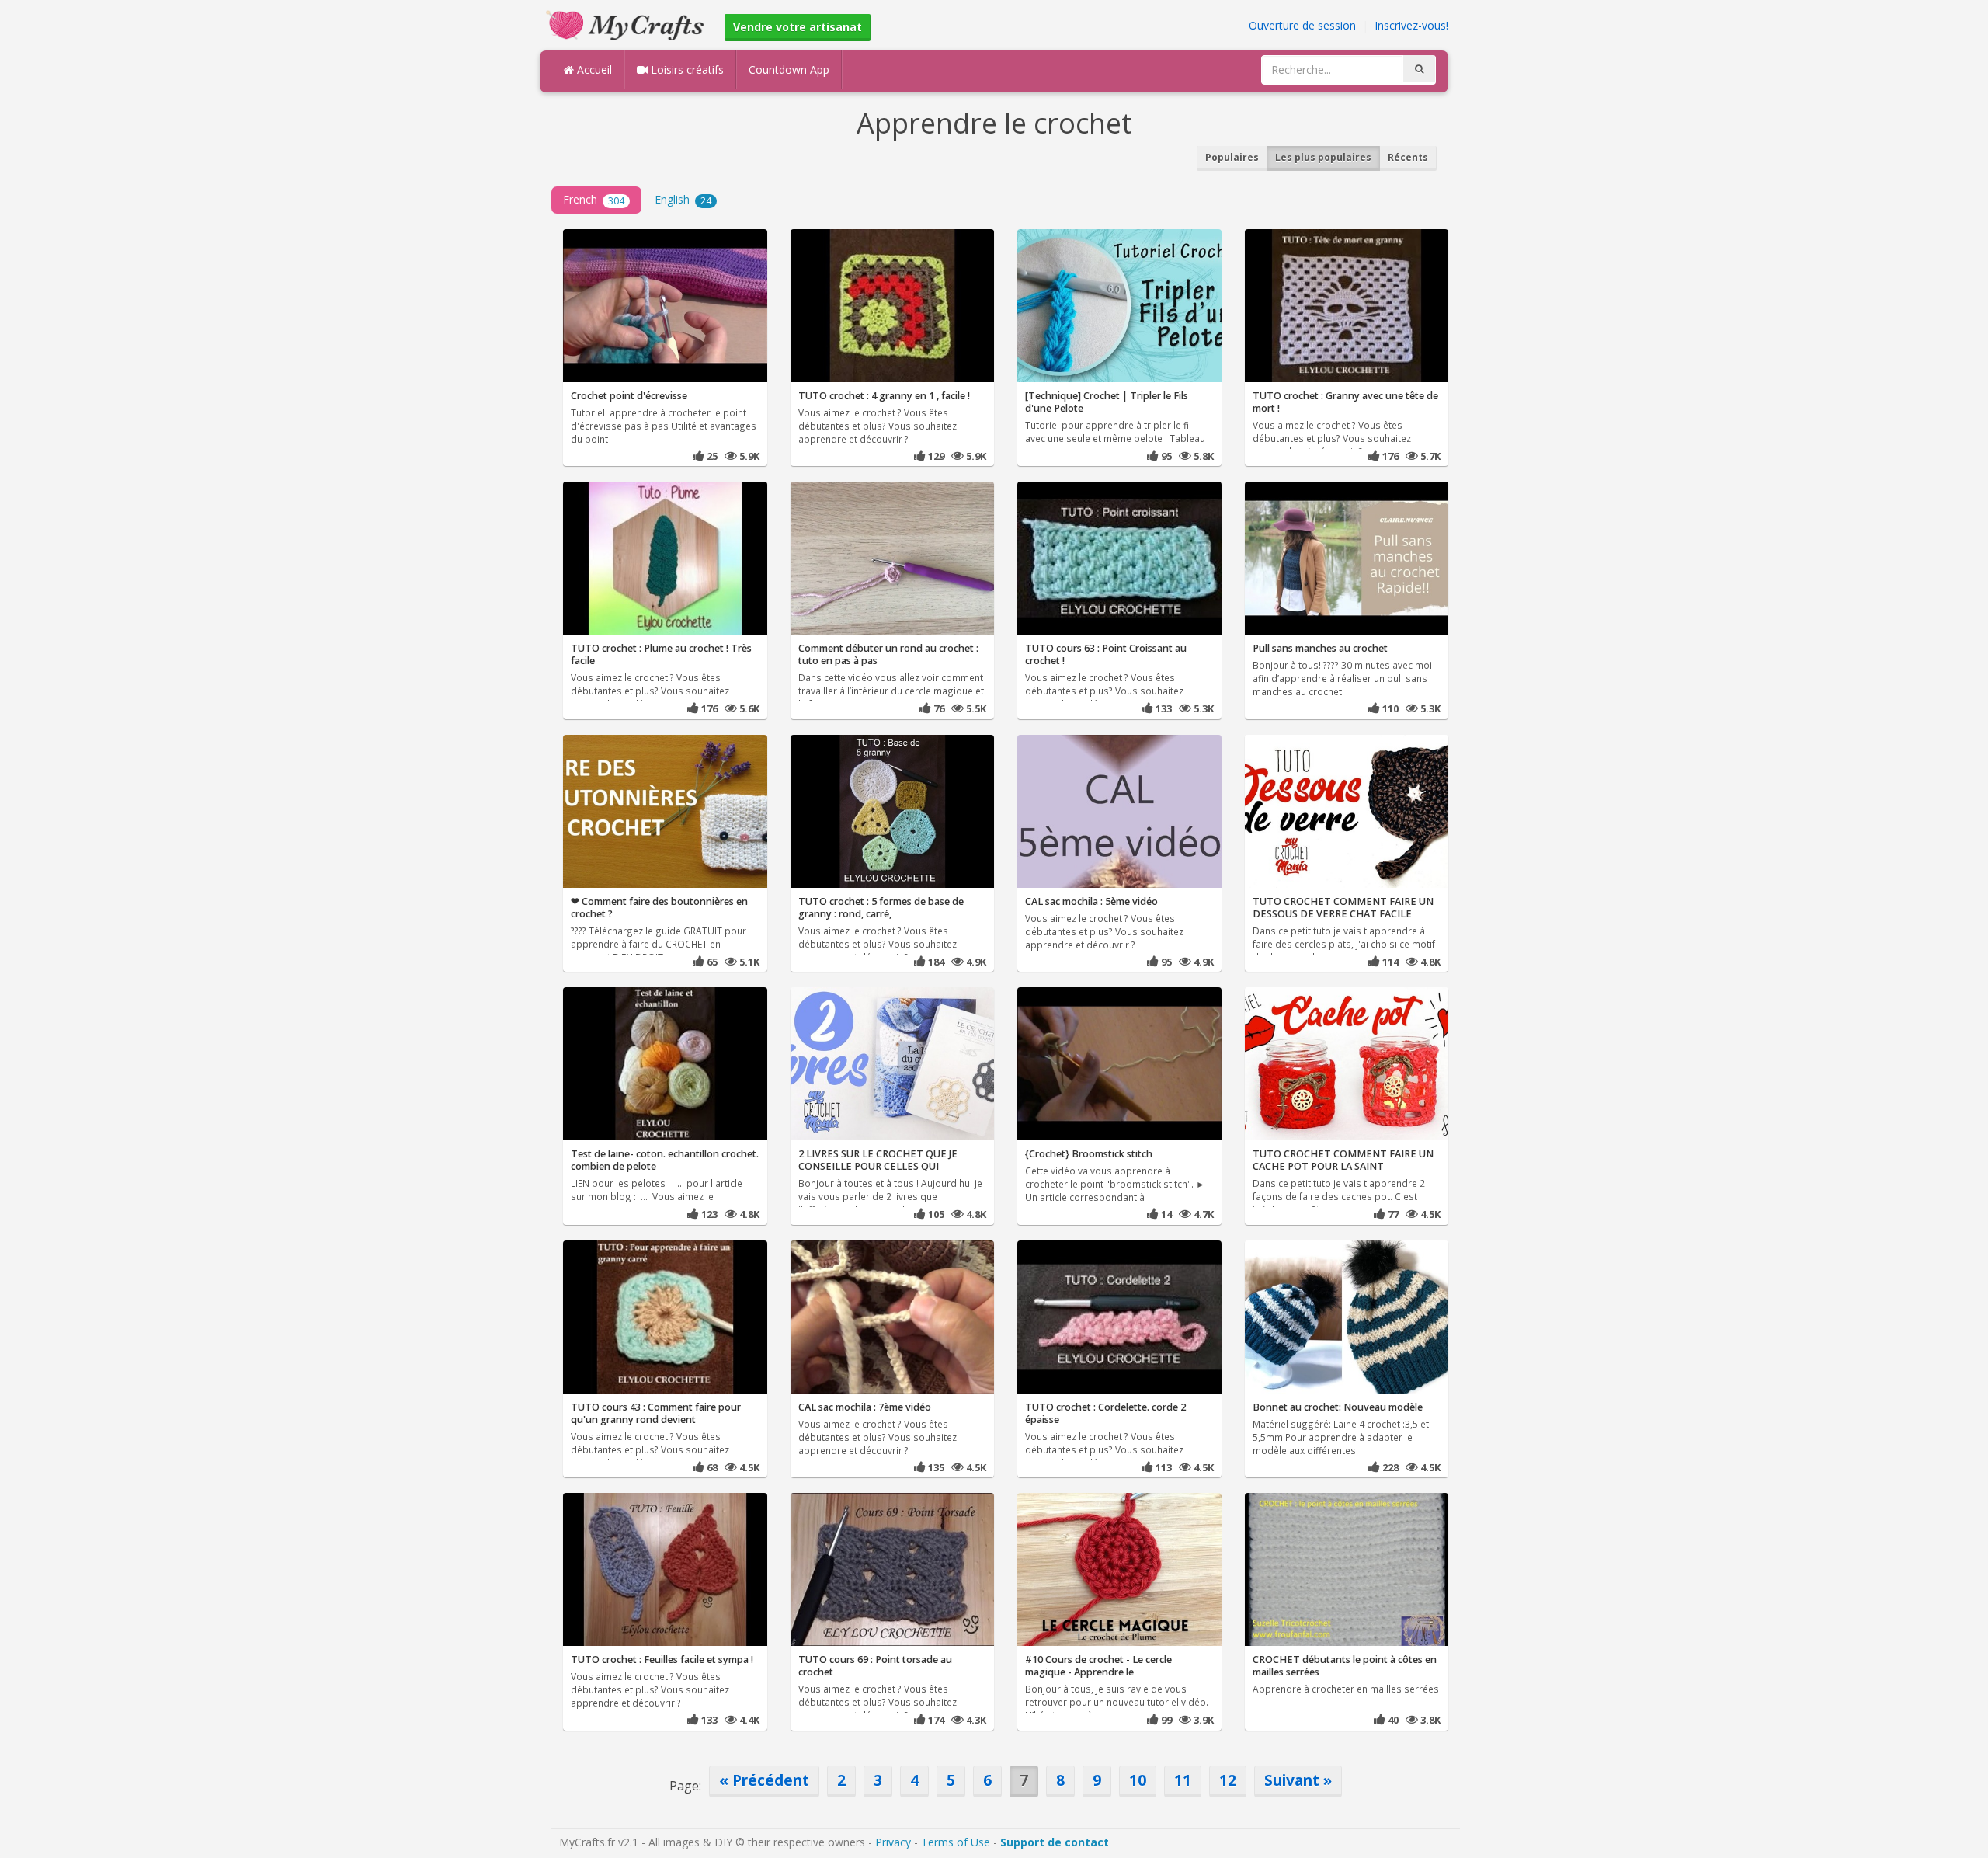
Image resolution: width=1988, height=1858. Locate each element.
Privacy (893, 1842)
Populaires (1232, 157)
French (594, 199)
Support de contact (1055, 1842)
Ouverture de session (1302, 25)
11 (1183, 1780)
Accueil (593, 70)
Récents (1408, 157)
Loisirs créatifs (686, 70)
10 (1138, 1780)
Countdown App (789, 70)
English (683, 199)
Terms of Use (956, 1842)
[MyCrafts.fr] (627, 24)
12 (1228, 1780)
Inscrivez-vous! (1411, 25)
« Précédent (764, 1780)
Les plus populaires (1323, 157)
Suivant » (1298, 1780)
